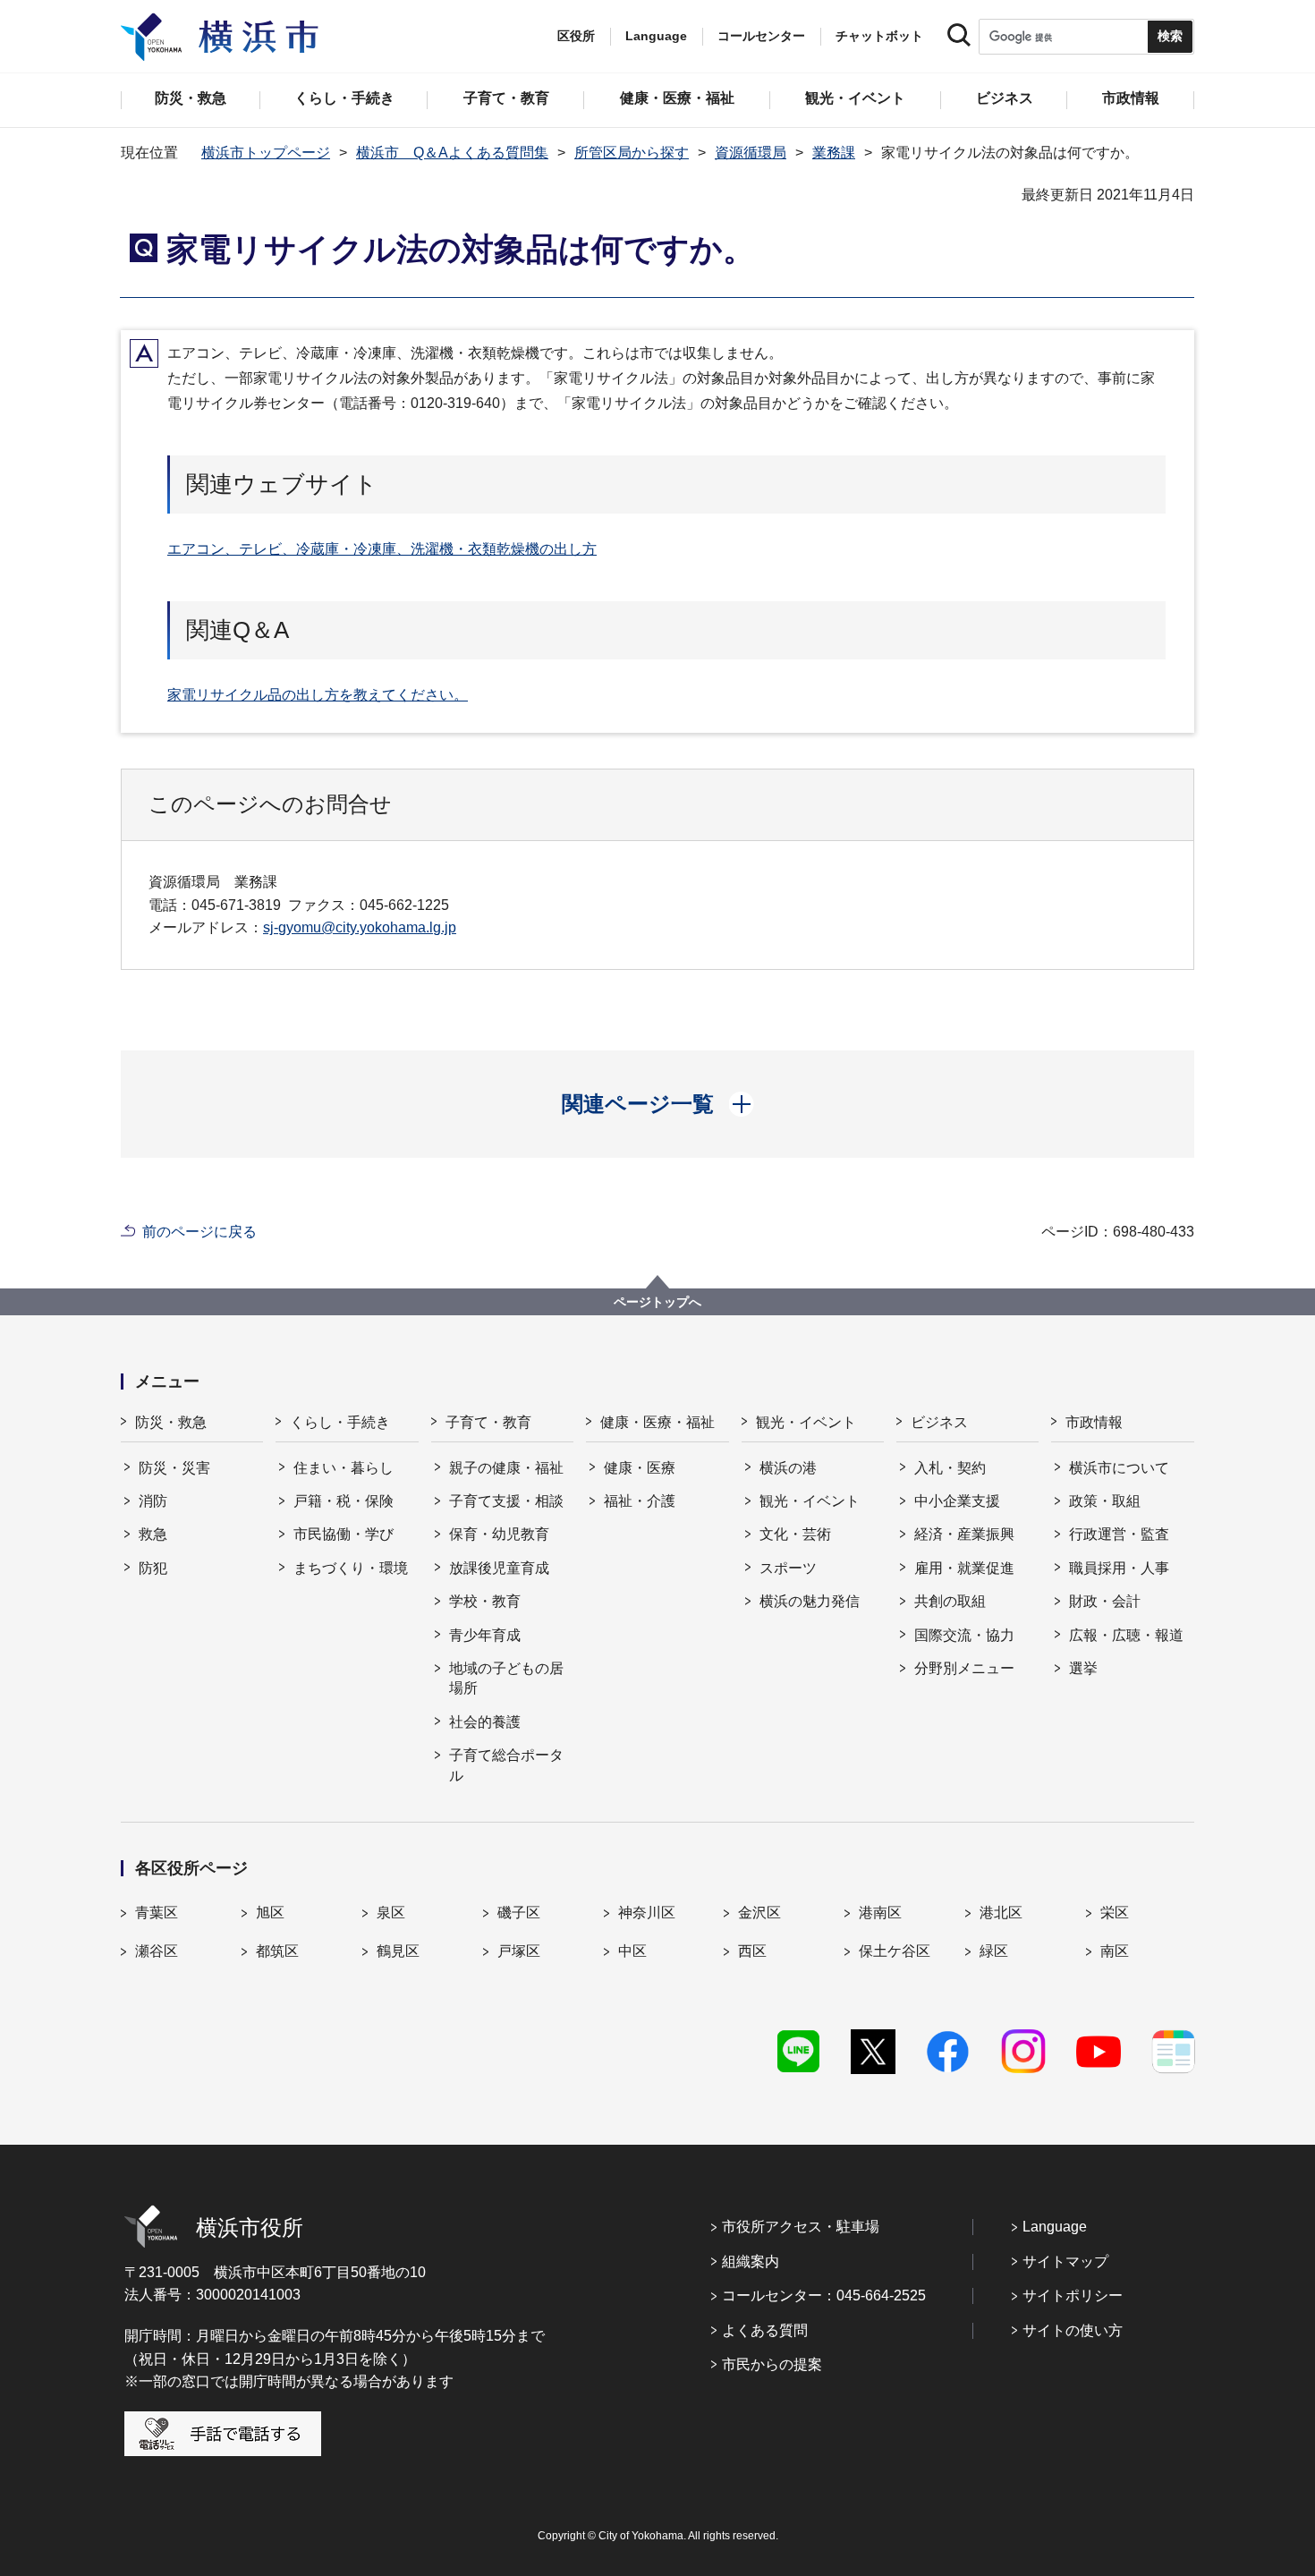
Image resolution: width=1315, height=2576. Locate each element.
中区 (632, 1951)
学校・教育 (485, 1601)
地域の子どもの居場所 (506, 1678)
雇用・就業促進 (964, 1568)
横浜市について (1119, 1468)
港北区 (1001, 1913)
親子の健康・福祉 (506, 1468)
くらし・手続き (340, 1422)
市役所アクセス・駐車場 (801, 2227)
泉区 (391, 1913)
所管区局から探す (632, 153)
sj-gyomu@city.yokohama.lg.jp (360, 927)
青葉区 (157, 1913)
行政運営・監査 (1119, 1534)
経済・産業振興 (964, 1534)
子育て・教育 (488, 1422)
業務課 (834, 153)
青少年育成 (485, 1635)
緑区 (994, 1951)
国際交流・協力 (964, 1635)
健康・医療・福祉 (657, 1422)
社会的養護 (485, 1722)
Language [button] (656, 36)
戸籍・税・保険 (344, 1501)
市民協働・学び (344, 1534)
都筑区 (277, 1951)
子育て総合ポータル (506, 1765)
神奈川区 (647, 1913)
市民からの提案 (772, 2364)
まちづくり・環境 (351, 1568)
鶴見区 (398, 1951)
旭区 (270, 1913)
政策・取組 (1105, 1501)
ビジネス (939, 1422)
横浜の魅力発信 (810, 1601)
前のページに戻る (199, 1232)
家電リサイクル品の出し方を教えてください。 (318, 695)
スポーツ (788, 1568)
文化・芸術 (795, 1534)
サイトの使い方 (1073, 2330)
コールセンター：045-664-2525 (824, 2295)
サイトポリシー (1073, 2295)
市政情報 (1094, 1422)
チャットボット (879, 36)
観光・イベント (806, 1422)
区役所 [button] (576, 36)
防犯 (153, 1568)
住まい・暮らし (344, 1468)
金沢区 (759, 1913)
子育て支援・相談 (506, 1501)
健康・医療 (640, 1468)
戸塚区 (519, 1951)
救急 (153, 1534)
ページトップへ (657, 1302)
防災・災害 (174, 1468)
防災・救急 (171, 1422)
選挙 (1083, 1668)
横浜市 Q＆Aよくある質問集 (452, 153)
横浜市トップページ (266, 153)
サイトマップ (1065, 2261)
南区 (1115, 1951)
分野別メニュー (964, 1668)
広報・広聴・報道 (1126, 1635)
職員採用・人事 (1119, 1568)
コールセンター (761, 36)
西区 (752, 1951)
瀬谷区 (157, 1951)
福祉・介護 (640, 1501)
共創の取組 (950, 1601)
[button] (658, 1104)
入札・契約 (950, 1468)
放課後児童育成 (499, 1568)
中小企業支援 (957, 1501)
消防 (153, 1501)
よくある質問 (765, 2330)
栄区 (1115, 1913)
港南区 (880, 1913)
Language (1055, 2227)
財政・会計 (1105, 1601)
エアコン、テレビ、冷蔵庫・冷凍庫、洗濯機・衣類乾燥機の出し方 (382, 549)
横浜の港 (788, 1468)
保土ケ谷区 (895, 1951)
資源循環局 (751, 153)
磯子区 (519, 1913)
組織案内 (751, 2261)
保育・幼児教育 (499, 1534)
